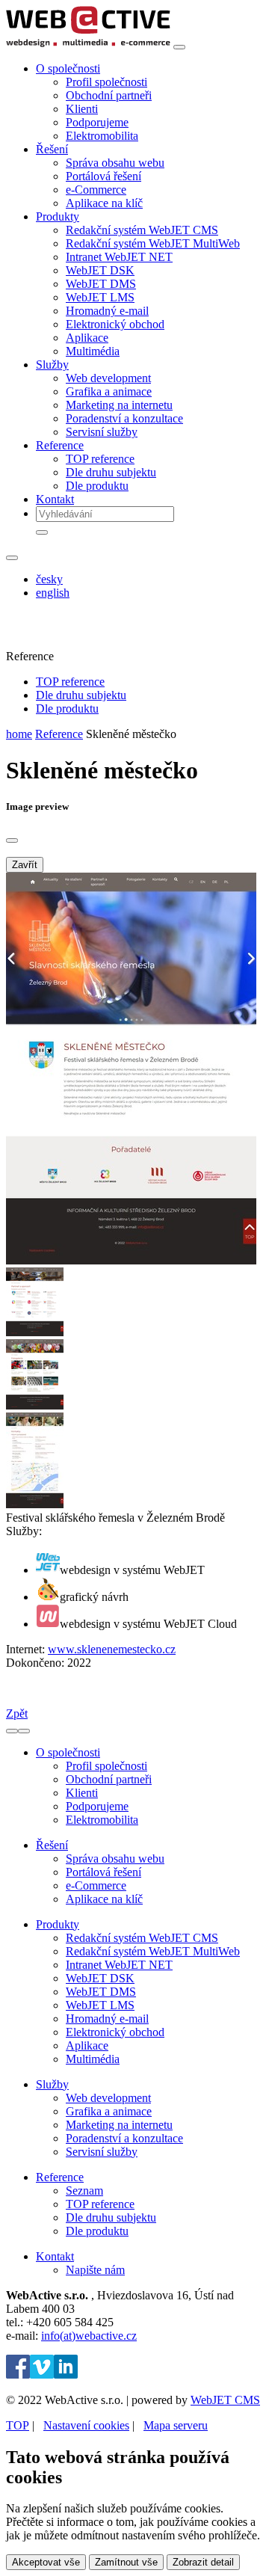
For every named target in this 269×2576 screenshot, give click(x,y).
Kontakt (55, 499)
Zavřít (25, 865)
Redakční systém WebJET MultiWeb (153, 243)
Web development (108, 378)
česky (49, 579)
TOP (18, 2425)
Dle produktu (97, 486)
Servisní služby (102, 432)
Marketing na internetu (119, 405)
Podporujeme (97, 122)
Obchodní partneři (109, 95)
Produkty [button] (58, 216)
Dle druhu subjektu (111, 472)
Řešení (52, 1845)
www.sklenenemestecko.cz (112, 1649)
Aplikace (87, 338)
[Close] (12, 840)
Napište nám (95, 2270)
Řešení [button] (52, 149)
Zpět (17, 1713)
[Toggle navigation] (179, 47)
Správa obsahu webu (115, 163)
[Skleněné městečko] (131, 1260)
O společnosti (68, 1752)
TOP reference (100, 459)
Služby (52, 2084)
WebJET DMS (101, 284)
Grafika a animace (109, 391)
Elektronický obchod (115, 324)
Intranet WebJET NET (119, 257)
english (53, 593)
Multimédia (93, 351)
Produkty (58, 1924)
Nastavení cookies (86, 2425)
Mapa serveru (176, 2425)
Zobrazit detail (203, 2562)
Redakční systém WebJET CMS (142, 230)
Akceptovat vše (46, 2562)
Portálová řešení (103, 176)
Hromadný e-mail (107, 311)
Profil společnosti (106, 82)
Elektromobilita (102, 136)
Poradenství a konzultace (124, 418)
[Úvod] (88, 43)
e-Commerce (96, 190)
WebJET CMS (225, 2400)
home (19, 734)
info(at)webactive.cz (89, 2336)
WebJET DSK (100, 270)
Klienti (82, 109)
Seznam (84, 2191)
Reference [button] (60, 445)
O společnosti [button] (68, 68)
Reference (59, 734)
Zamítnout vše (126, 2562)
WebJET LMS (100, 297)
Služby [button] (52, 365)
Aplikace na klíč (104, 203)
